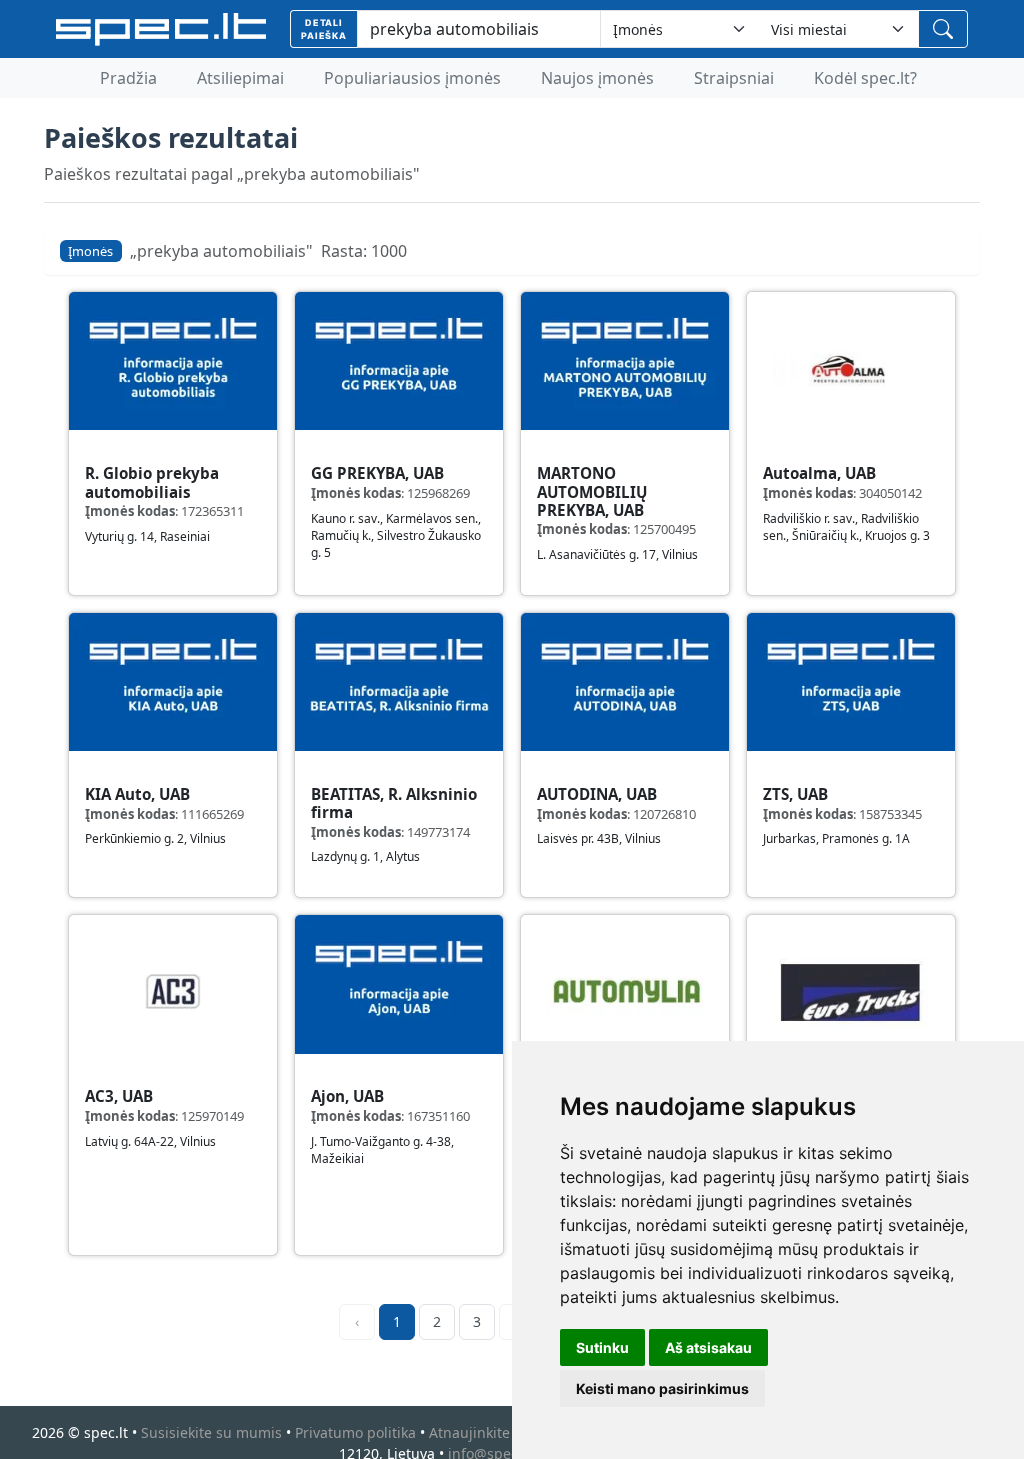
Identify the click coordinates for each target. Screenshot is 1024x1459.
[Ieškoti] (943, 29)
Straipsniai (734, 78)
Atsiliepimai (240, 78)
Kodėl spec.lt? (865, 78)
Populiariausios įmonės (412, 78)
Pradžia (128, 78)
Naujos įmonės (597, 78)
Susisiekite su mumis (211, 1432)
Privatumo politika (355, 1432)
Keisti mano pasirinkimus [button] (662, 1388)
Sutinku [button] (602, 1347)
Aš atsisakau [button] (708, 1347)
